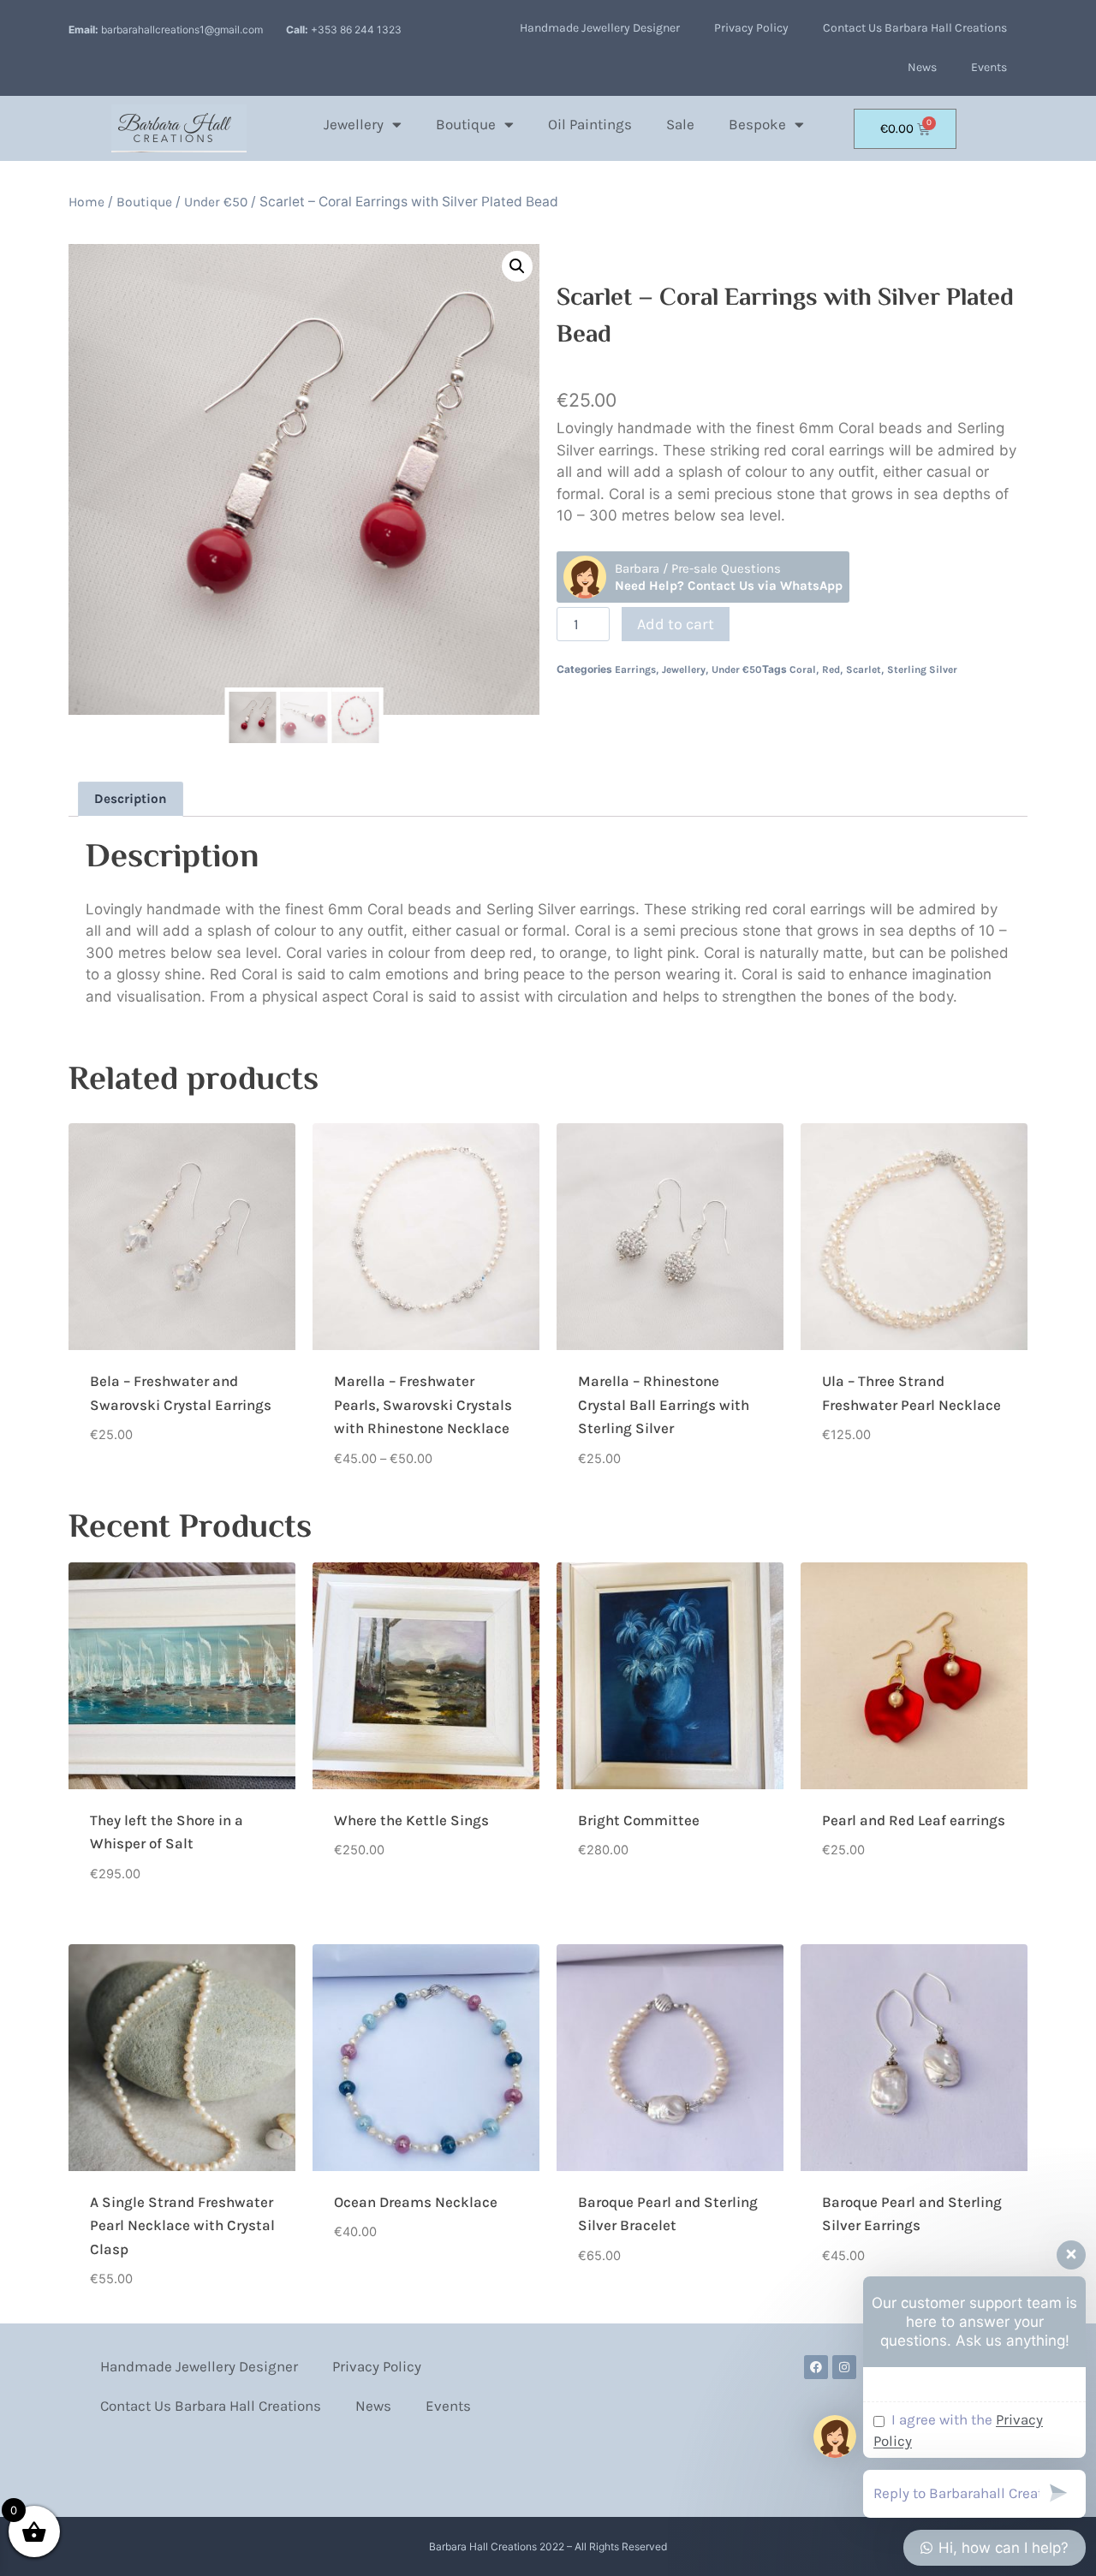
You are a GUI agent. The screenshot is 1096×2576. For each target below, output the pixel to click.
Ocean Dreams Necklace (416, 2202)
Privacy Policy (751, 28)
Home (86, 202)
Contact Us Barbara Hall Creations (915, 28)
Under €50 (216, 202)
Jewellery (354, 124)
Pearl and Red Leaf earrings (914, 1820)
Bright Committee (639, 1820)
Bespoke (757, 124)
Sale (680, 124)
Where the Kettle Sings (411, 1820)
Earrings (635, 669)
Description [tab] (131, 799)
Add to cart (676, 624)
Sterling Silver (922, 669)
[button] (517, 266)
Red (831, 669)
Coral (803, 669)
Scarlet (864, 669)
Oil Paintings (590, 124)
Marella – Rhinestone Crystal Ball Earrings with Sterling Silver (664, 1404)
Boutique (466, 124)
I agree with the (958, 2430)
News (922, 67)
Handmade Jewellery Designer (600, 28)
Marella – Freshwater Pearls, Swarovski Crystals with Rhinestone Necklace (423, 1404)
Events (989, 67)
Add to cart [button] (128, 1488)
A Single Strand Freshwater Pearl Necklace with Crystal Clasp (182, 2225)
